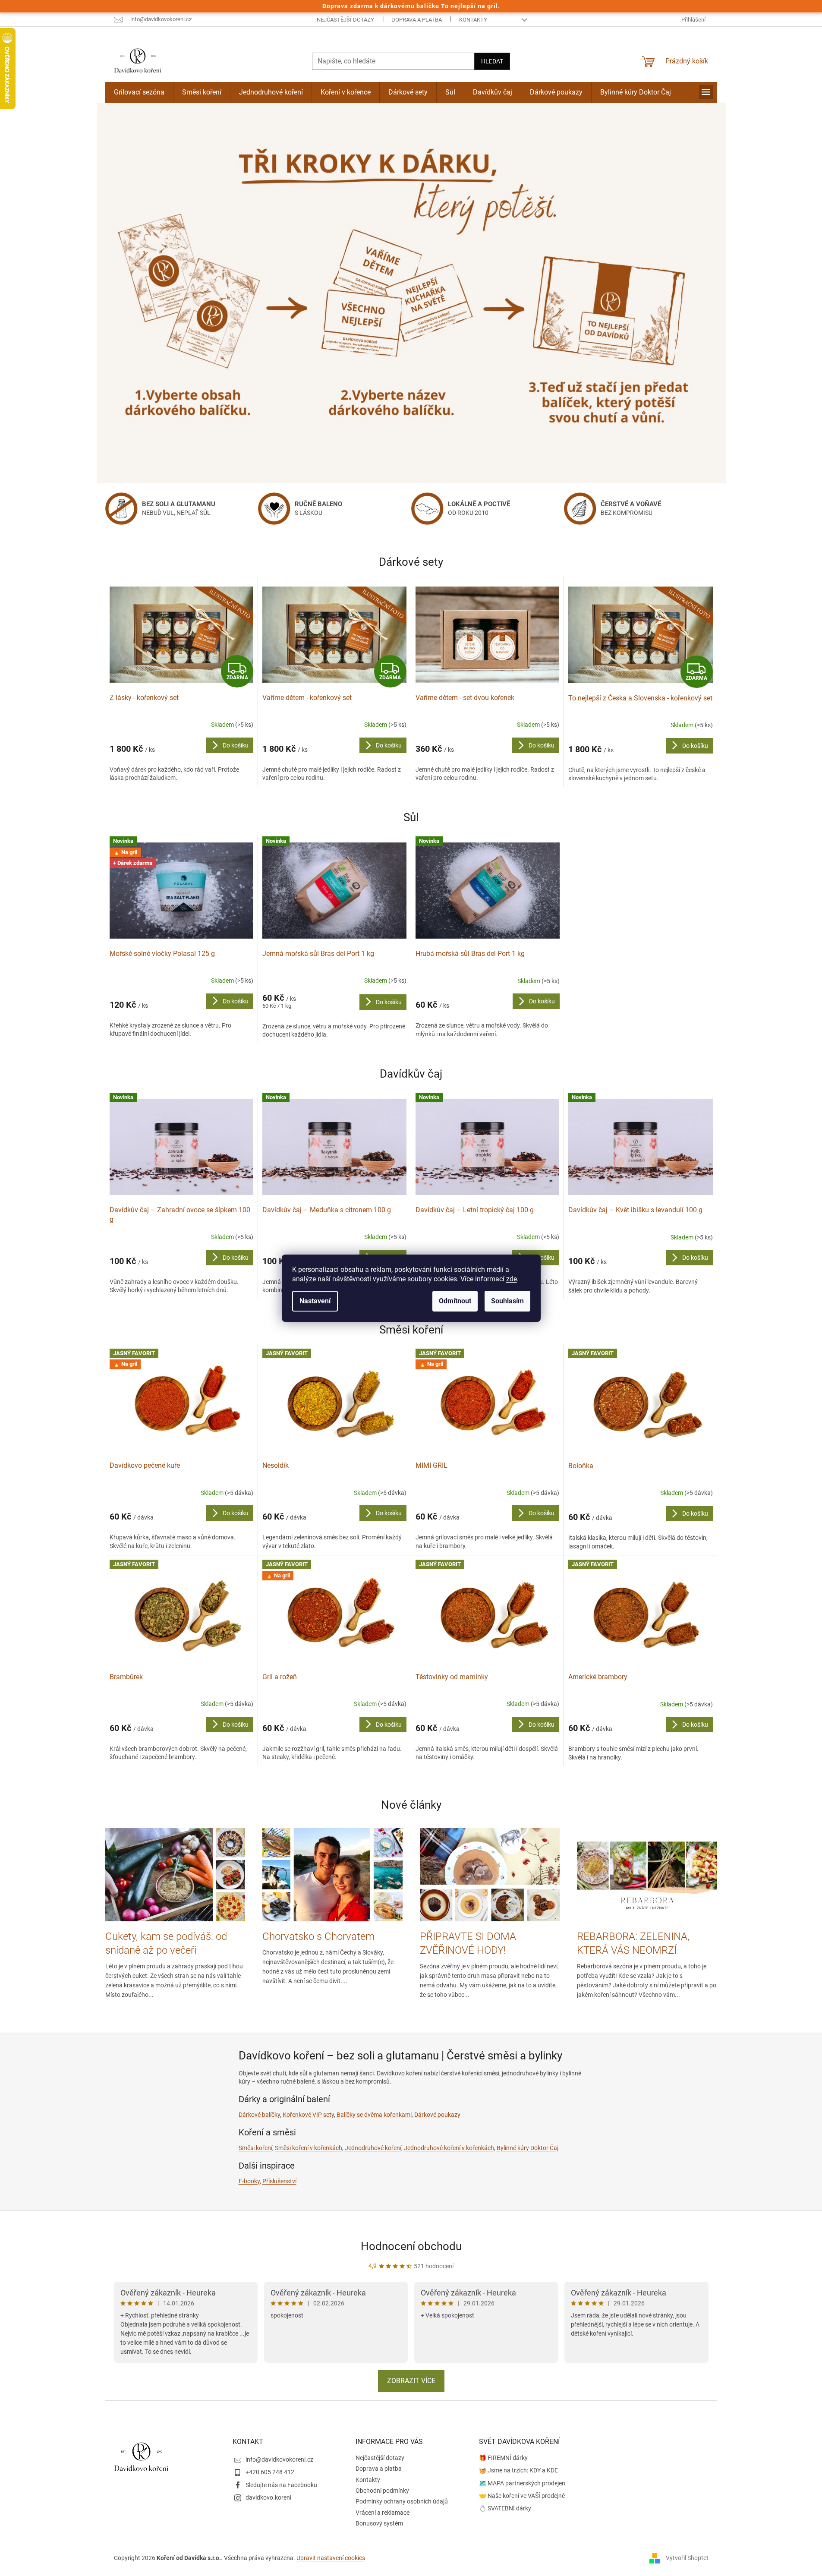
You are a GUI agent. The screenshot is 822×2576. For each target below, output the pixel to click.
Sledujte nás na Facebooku (281, 2485)
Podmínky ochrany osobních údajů (402, 2501)
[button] (144, 293)
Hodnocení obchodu (411, 2246)
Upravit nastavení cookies (331, 2558)
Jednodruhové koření (373, 2148)
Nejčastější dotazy (345, 20)
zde (512, 1279)
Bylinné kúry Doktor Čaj (528, 2148)
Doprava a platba (417, 20)
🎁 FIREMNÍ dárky (503, 2458)
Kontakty (473, 20)
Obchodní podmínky (382, 2491)
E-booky (249, 2181)
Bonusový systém (379, 2523)
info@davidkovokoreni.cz (279, 2459)
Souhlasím (507, 1301)
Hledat (492, 61)
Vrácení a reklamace (383, 2513)
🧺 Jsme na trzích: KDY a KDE (518, 2470)
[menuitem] (139, 92)
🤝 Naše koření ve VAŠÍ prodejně (522, 2496)
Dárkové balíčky (259, 2115)
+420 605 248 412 (270, 2472)
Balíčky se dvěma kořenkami (374, 2115)
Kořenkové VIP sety (308, 2115)
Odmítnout (455, 1301)
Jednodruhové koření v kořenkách (449, 2148)
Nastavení (315, 1301)
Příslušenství (279, 2181)
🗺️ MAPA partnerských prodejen (522, 2483)
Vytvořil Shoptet (687, 2558)
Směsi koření (255, 2148)
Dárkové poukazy (437, 2115)
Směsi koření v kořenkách (309, 2148)
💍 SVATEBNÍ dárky (505, 2508)
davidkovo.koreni (268, 2497)
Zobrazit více (411, 2381)
